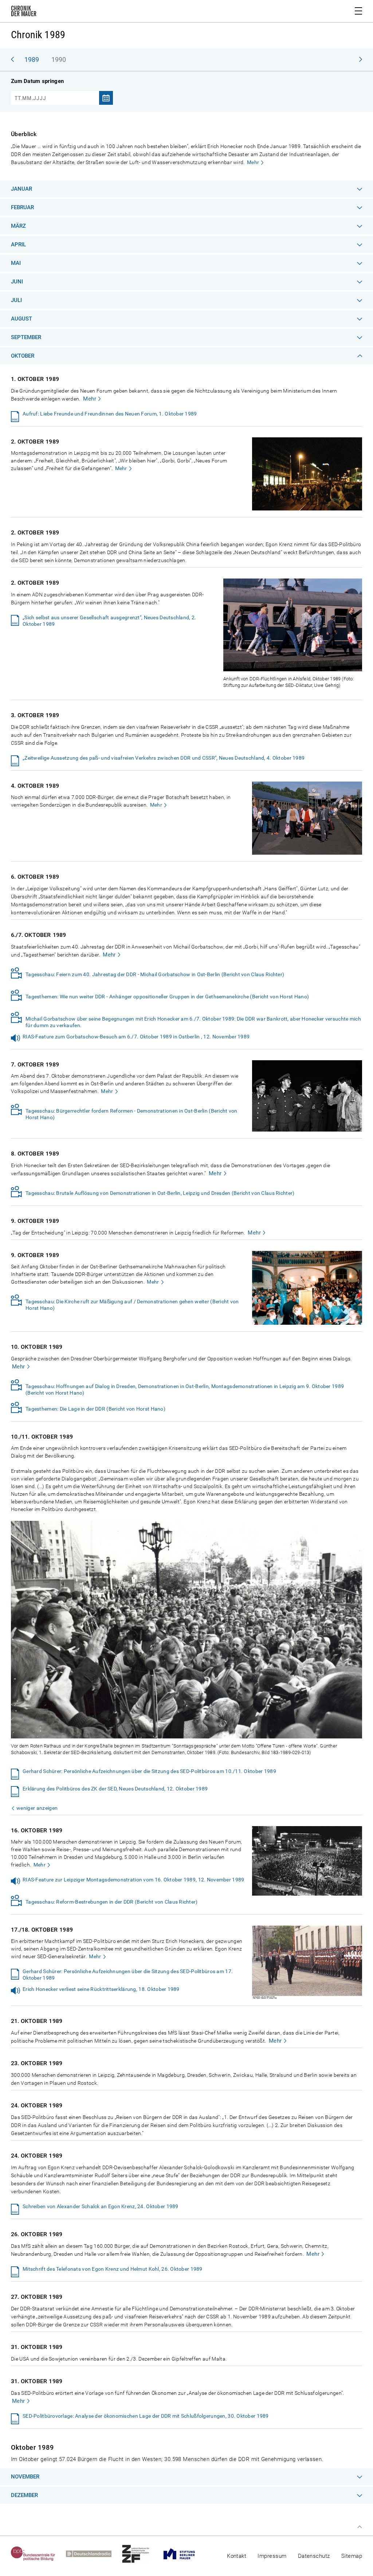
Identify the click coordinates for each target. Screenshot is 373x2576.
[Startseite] (24, 12)
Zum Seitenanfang (360, 2527)
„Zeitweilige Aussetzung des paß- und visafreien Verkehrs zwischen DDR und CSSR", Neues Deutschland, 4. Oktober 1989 (164, 758)
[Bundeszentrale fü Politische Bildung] (38, 2554)
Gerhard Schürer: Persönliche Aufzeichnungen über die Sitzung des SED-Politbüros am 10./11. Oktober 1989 (149, 1771)
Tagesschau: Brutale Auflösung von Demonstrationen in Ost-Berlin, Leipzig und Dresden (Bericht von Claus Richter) (160, 1193)
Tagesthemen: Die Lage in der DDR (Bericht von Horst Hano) (95, 1409)
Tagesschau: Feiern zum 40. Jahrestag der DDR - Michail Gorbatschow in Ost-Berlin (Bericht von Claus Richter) (155, 974)
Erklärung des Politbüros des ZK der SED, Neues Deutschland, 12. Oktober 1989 (115, 1789)
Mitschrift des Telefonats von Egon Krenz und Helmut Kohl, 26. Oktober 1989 (113, 2269)
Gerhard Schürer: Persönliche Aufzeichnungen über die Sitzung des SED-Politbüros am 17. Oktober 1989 (128, 1975)
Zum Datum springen (37, 81)
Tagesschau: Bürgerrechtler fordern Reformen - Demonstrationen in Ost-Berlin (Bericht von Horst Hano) (131, 1114)
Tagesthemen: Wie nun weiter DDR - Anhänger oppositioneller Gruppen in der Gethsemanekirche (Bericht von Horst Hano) (167, 997)
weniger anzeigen (37, 1808)
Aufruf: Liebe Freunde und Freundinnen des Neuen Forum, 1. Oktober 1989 (110, 414)
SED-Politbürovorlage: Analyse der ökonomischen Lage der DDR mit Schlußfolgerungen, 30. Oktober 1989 (146, 2416)
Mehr (253, 162)
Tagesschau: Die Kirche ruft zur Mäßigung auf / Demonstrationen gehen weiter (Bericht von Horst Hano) (132, 1305)
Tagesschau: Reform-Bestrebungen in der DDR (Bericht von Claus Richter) (112, 1902)
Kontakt (237, 2556)
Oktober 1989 (32, 2447)
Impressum (272, 2556)
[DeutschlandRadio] (94, 2554)
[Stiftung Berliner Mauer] (184, 2554)
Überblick (24, 134)
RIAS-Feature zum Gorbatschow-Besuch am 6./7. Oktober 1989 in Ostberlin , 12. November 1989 (136, 1037)
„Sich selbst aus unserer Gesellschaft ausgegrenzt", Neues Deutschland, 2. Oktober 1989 (109, 621)
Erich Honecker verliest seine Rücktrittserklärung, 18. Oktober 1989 (101, 1989)
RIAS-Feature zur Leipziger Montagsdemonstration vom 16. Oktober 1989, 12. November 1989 (133, 1880)
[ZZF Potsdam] (141, 2554)
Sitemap (352, 2556)
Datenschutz (314, 2556)
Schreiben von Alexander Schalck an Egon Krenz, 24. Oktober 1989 (101, 2206)
